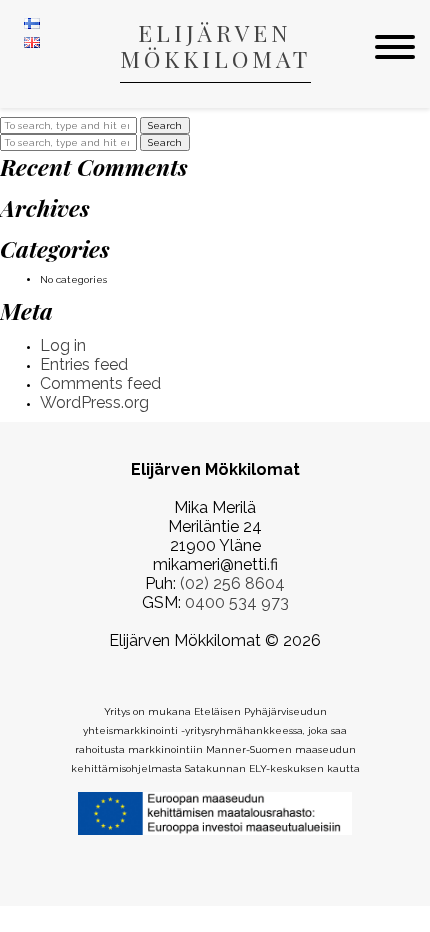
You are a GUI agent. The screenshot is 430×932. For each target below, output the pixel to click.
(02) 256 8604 (232, 583)
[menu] (395, 48)
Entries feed (84, 364)
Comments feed (100, 383)
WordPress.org (94, 402)
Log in (63, 345)
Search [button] (165, 125)
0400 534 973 (237, 602)
